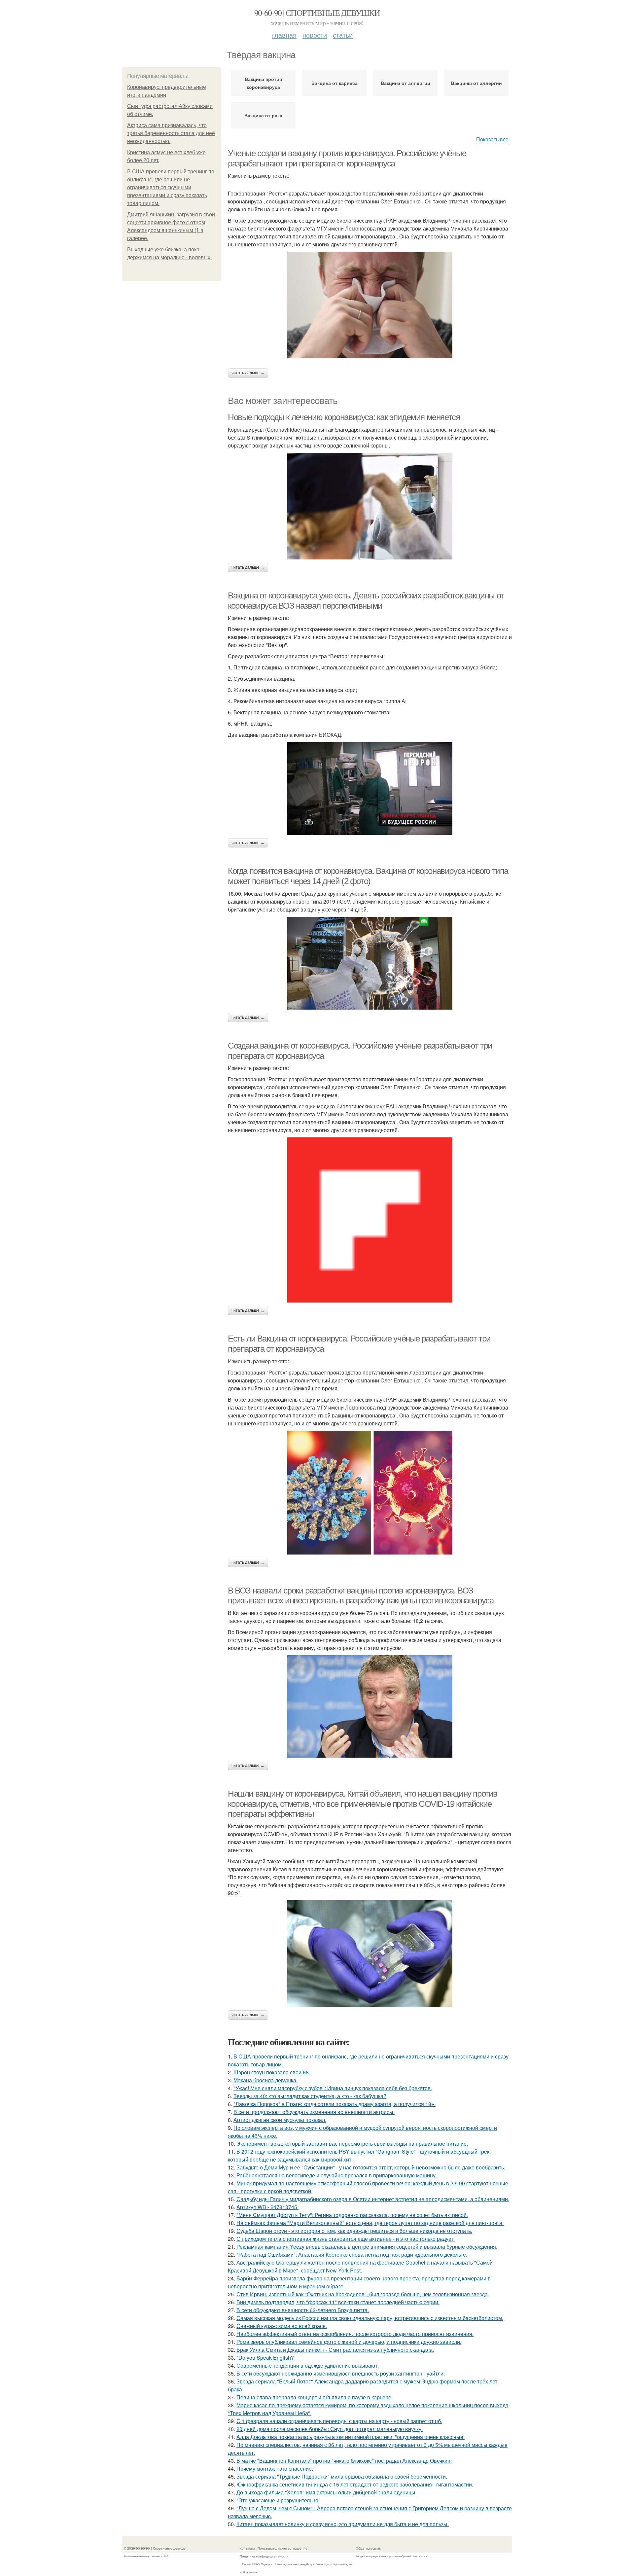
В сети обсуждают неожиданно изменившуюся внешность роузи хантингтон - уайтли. (341, 2373)
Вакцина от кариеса (335, 83)
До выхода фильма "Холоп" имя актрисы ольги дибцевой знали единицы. (327, 2492)
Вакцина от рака (263, 115)
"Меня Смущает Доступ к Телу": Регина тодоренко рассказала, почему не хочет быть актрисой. (352, 2215)
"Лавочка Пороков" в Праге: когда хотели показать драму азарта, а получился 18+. (335, 2104)
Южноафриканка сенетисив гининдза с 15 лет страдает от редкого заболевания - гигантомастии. (355, 2484)
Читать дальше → (248, 373)
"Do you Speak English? (265, 2358)
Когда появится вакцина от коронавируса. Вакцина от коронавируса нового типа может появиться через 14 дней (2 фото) (368, 876)
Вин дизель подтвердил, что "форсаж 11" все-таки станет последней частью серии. (338, 2302)
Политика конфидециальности (264, 2556)
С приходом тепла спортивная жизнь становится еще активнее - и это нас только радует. (346, 2239)
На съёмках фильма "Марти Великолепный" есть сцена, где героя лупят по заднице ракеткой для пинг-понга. (370, 2223)
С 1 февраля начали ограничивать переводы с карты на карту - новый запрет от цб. (339, 2421)
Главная (284, 35)
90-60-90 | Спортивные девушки (317, 13)
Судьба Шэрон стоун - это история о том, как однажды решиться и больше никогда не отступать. (354, 2231)
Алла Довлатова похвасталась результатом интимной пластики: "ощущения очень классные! (351, 2437)
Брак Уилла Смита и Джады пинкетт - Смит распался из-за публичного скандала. (335, 2350)
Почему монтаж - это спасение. (275, 2469)
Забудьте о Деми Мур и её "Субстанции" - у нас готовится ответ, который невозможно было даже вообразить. (371, 2167)
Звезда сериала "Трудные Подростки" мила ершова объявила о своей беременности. (342, 2476)
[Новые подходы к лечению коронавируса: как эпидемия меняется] (370, 506)
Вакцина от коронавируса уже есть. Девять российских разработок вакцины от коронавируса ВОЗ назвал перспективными (366, 601)
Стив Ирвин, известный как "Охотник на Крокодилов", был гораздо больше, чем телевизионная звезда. (363, 2294)
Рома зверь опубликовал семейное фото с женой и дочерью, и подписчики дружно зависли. (349, 2342)
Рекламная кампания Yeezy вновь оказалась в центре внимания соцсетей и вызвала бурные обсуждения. (367, 2247)
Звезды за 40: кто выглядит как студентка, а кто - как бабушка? (310, 2096)
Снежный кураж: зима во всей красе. (282, 2326)
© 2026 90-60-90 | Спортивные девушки (155, 2548)
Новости (315, 35)
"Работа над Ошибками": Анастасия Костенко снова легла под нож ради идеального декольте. (352, 2254)
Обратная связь (368, 2548)
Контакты (247, 2548)
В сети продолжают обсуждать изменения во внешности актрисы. (314, 2112)
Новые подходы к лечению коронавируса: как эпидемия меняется (344, 417)
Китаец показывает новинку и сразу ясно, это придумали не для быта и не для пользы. (343, 2524)
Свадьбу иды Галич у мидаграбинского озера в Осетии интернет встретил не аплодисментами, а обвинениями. (373, 2199)
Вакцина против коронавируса (264, 83)
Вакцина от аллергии (405, 83)
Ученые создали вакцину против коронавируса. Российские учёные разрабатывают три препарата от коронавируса (347, 158)
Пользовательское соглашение (282, 2548)
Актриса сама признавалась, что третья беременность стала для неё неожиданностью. (171, 133)
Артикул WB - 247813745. (267, 2207)
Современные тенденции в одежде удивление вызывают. (308, 2365)
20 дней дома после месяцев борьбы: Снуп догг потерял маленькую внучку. (330, 2429)
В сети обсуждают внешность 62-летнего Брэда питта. (303, 2310)
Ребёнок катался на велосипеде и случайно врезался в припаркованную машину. (337, 2175)
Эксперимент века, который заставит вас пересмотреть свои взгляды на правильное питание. (352, 2144)
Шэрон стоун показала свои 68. (272, 2072)
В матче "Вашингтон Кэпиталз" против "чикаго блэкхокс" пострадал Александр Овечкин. (344, 2461)
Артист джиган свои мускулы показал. (280, 2120)
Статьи (343, 35)
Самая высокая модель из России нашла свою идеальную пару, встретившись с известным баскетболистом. (370, 2318)
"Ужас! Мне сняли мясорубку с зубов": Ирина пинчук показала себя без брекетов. (333, 2088)
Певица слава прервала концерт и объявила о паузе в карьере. (315, 2397)
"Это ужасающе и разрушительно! (278, 2500)
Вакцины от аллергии (476, 83)
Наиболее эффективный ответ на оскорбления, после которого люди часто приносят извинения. (355, 2334)
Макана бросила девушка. (265, 2080)
